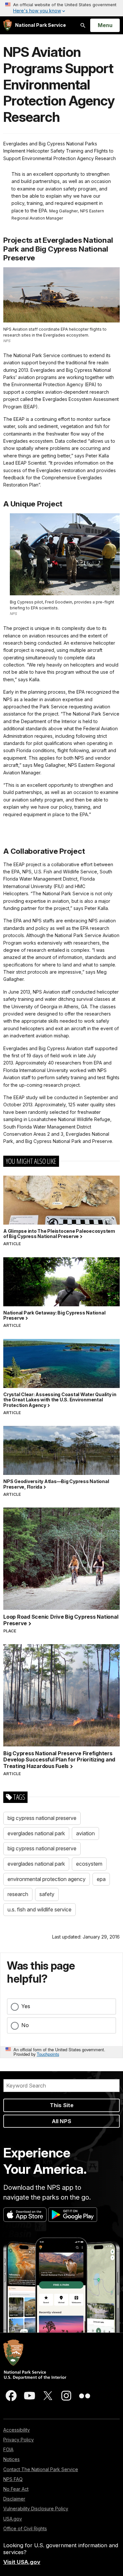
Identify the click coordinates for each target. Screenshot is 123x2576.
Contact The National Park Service (41, 2469)
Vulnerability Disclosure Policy (36, 2509)
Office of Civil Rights (25, 2528)
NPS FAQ (13, 2479)
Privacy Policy (19, 2440)
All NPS (61, 2121)
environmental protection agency (47, 1879)
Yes (26, 2006)
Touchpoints (48, 2054)
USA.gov (13, 2519)
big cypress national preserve (42, 1818)
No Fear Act (16, 2489)
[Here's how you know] (61, 8)
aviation (85, 1833)
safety (47, 1894)
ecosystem (89, 1864)
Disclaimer (14, 2499)
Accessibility (17, 2430)
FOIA (8, 2449)
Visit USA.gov (22, 2562)
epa (101, 1879)
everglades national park (36, 1833)
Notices (11, 2459)
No (25, 2025)
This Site (62, 2105)
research (18, 1894)
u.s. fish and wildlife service (40, 1909)
